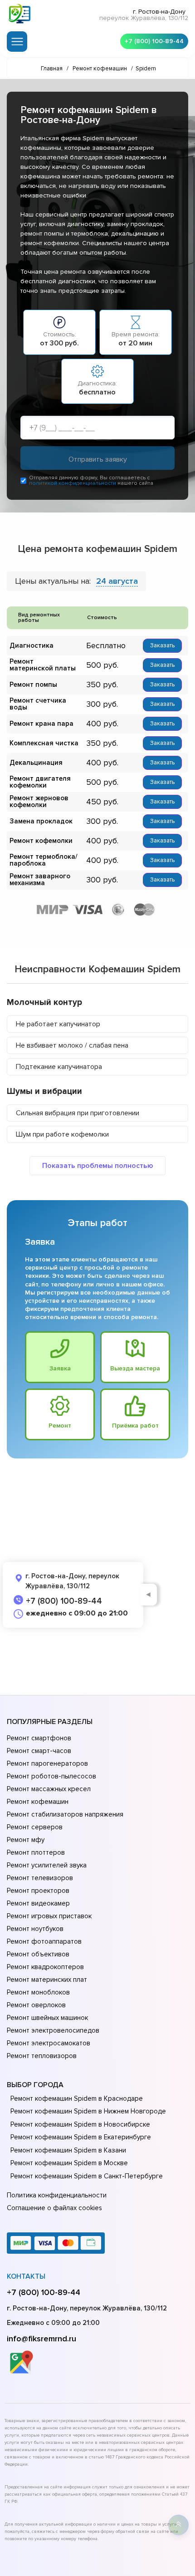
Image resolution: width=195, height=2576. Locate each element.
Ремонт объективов (38, 1954)
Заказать (162, 645)
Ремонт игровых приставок (49, 1916)
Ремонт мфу (26, 1840)
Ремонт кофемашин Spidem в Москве (69, 2163)
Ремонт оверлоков (36, 2005)
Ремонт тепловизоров (42, 2056)
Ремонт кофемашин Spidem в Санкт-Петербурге (87, 2176)
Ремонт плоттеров (36, 1852)
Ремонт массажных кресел (49, 1789)
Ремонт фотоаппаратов (44, 1941)
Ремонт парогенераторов (47, 1763)
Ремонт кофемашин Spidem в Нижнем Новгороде (88, 2111)
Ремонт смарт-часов (39, 1751)
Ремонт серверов (35, 1827)
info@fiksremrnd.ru (41, 2339)
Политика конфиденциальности (57, 2195)
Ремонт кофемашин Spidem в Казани (68, 2150)
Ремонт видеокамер (38, 1903)
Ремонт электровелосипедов (53, 2030)
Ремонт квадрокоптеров (45, 1967)
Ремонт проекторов (38, 1891)
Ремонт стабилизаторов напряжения (65, 1814)
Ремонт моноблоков (38, 1992)
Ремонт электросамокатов (49, 2043)
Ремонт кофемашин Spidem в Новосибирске (80, 2124)
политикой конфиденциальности (73, 483)
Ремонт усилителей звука (47, 1865)
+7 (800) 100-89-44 (154, 41)
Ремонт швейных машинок (47, 2018)
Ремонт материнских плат (47, 1980)
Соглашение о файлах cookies (54, 2208)
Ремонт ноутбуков (35, 1929)
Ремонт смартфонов (39, 1738)
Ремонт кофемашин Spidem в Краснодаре (77, 2098)
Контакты (26, 2276)
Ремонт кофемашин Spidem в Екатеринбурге (81, 2137)
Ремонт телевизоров (40, 1878)
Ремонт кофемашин (38, 1802)
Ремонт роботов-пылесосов (51, 1776)
